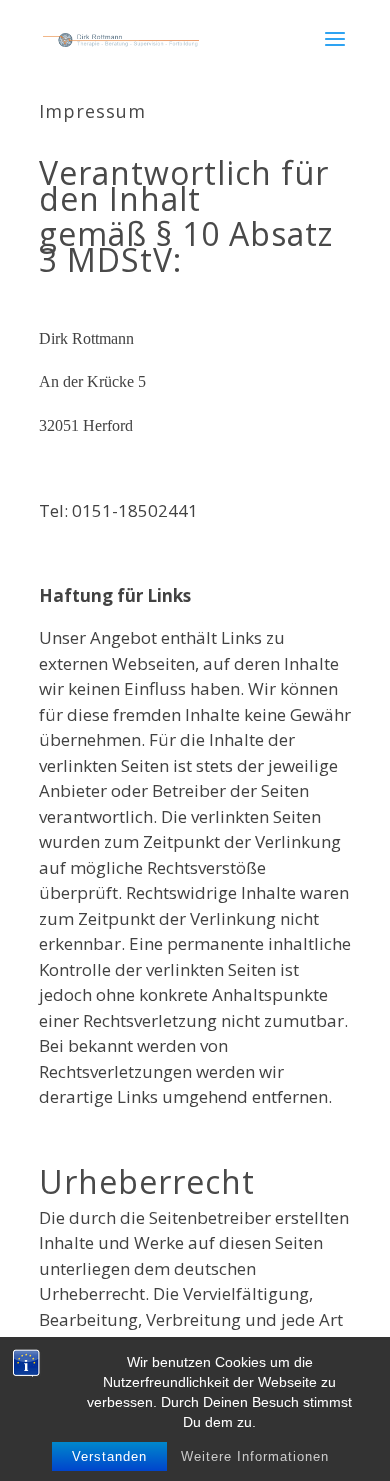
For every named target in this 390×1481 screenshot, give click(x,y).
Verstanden (109, 1456)
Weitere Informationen (255, 1456)
